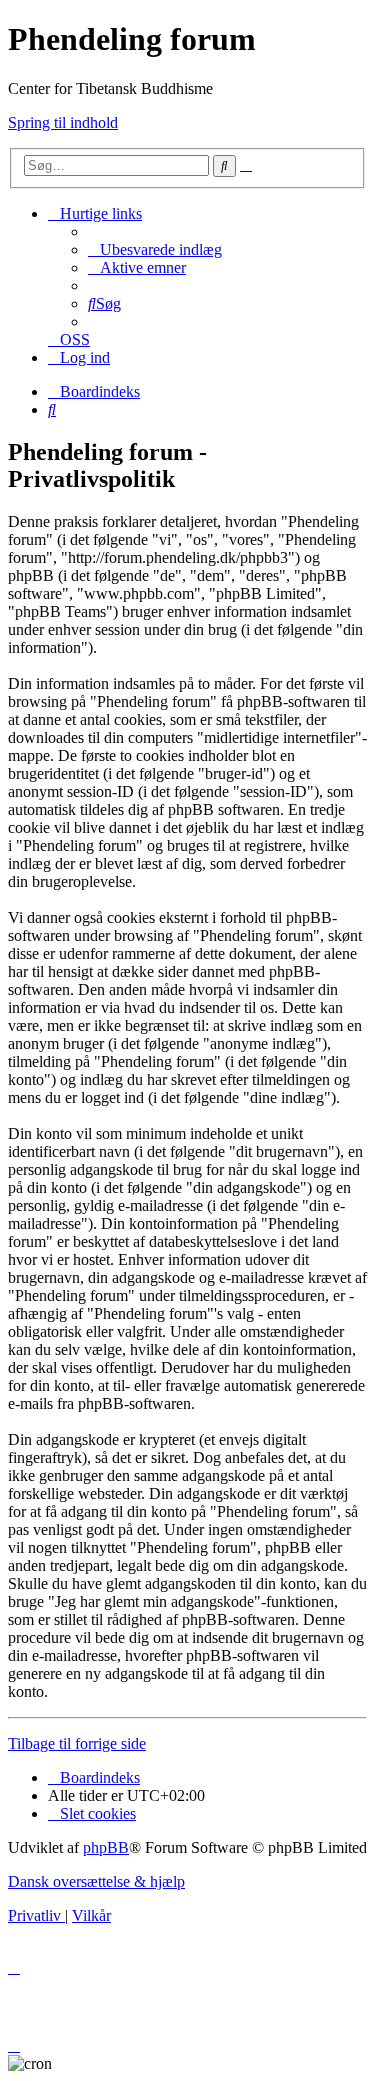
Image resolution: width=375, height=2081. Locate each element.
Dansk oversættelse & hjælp (96, 1881)
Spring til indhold (63, 122)
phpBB (106, 1847)
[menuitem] (155, 249)
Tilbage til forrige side (77, 1743)
